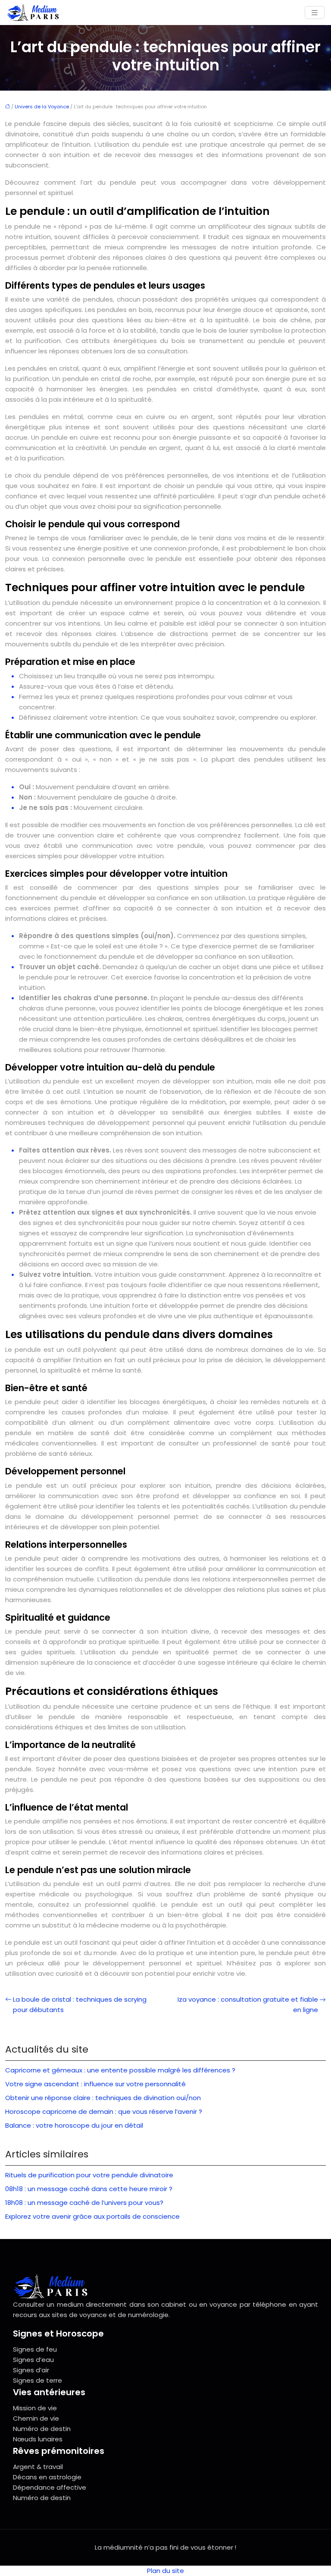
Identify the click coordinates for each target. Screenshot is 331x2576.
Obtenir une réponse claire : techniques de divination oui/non (103, 2098)
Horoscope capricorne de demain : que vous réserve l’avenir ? (104, 2112)
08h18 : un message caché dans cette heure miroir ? (89, 2189)
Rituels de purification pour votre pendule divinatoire (89, 2175)
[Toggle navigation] (315, 13)
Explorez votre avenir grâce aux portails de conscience (92, 2216)
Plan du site (165, 2571)
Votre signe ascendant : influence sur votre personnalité (95, 2084)
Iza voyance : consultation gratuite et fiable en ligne (248, 2004)
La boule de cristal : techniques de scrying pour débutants (80, 2004)
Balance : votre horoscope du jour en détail (74, 2125)
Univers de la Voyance (42, 107)
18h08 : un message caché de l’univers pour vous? (84, 2203)
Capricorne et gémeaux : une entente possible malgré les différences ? (120, 2070)
